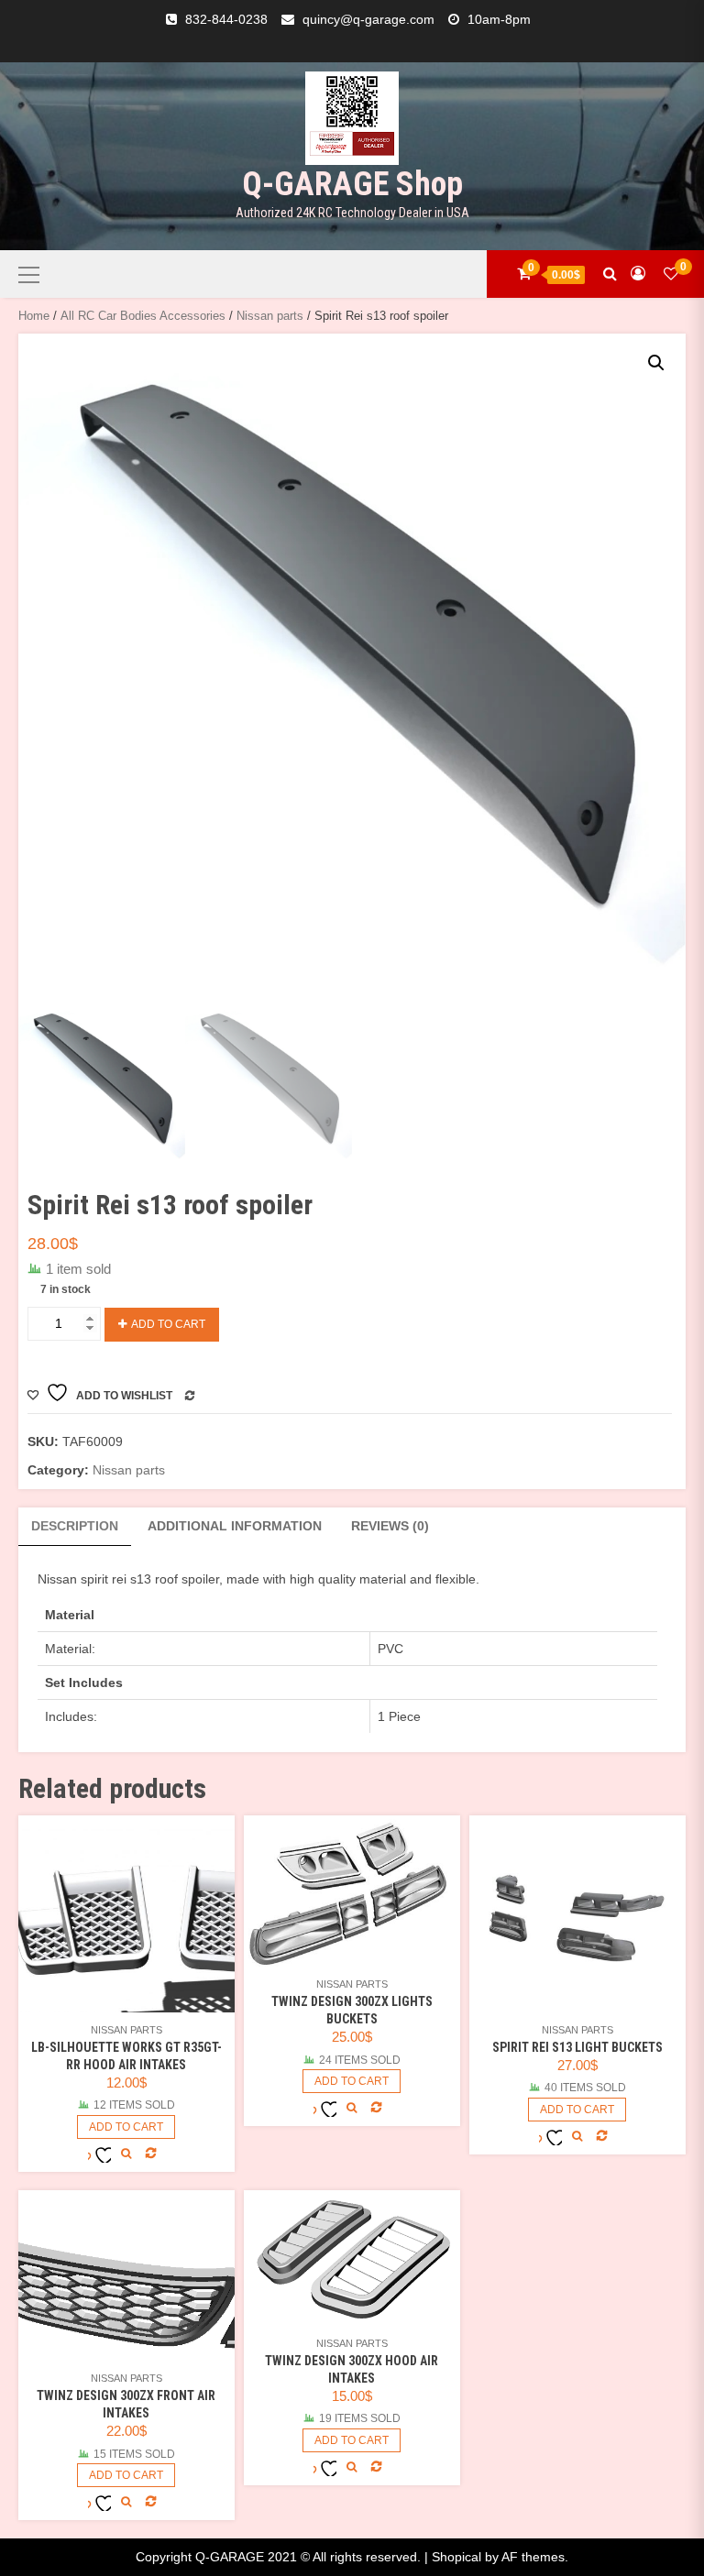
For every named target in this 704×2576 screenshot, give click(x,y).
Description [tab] (75, 1526)
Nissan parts (270, 316)
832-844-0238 (226, 19)
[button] (656, 363)
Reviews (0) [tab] (390, 1526)
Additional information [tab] (235, 1526)
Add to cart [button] (126, 2127)
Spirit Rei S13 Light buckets (577, 2047)
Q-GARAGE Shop (352, 184)
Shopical (456, 2557)
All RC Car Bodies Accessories (143, 316)
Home (34, 316)
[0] (671, 274)
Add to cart (168, 1324)
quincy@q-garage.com (368, 19)
